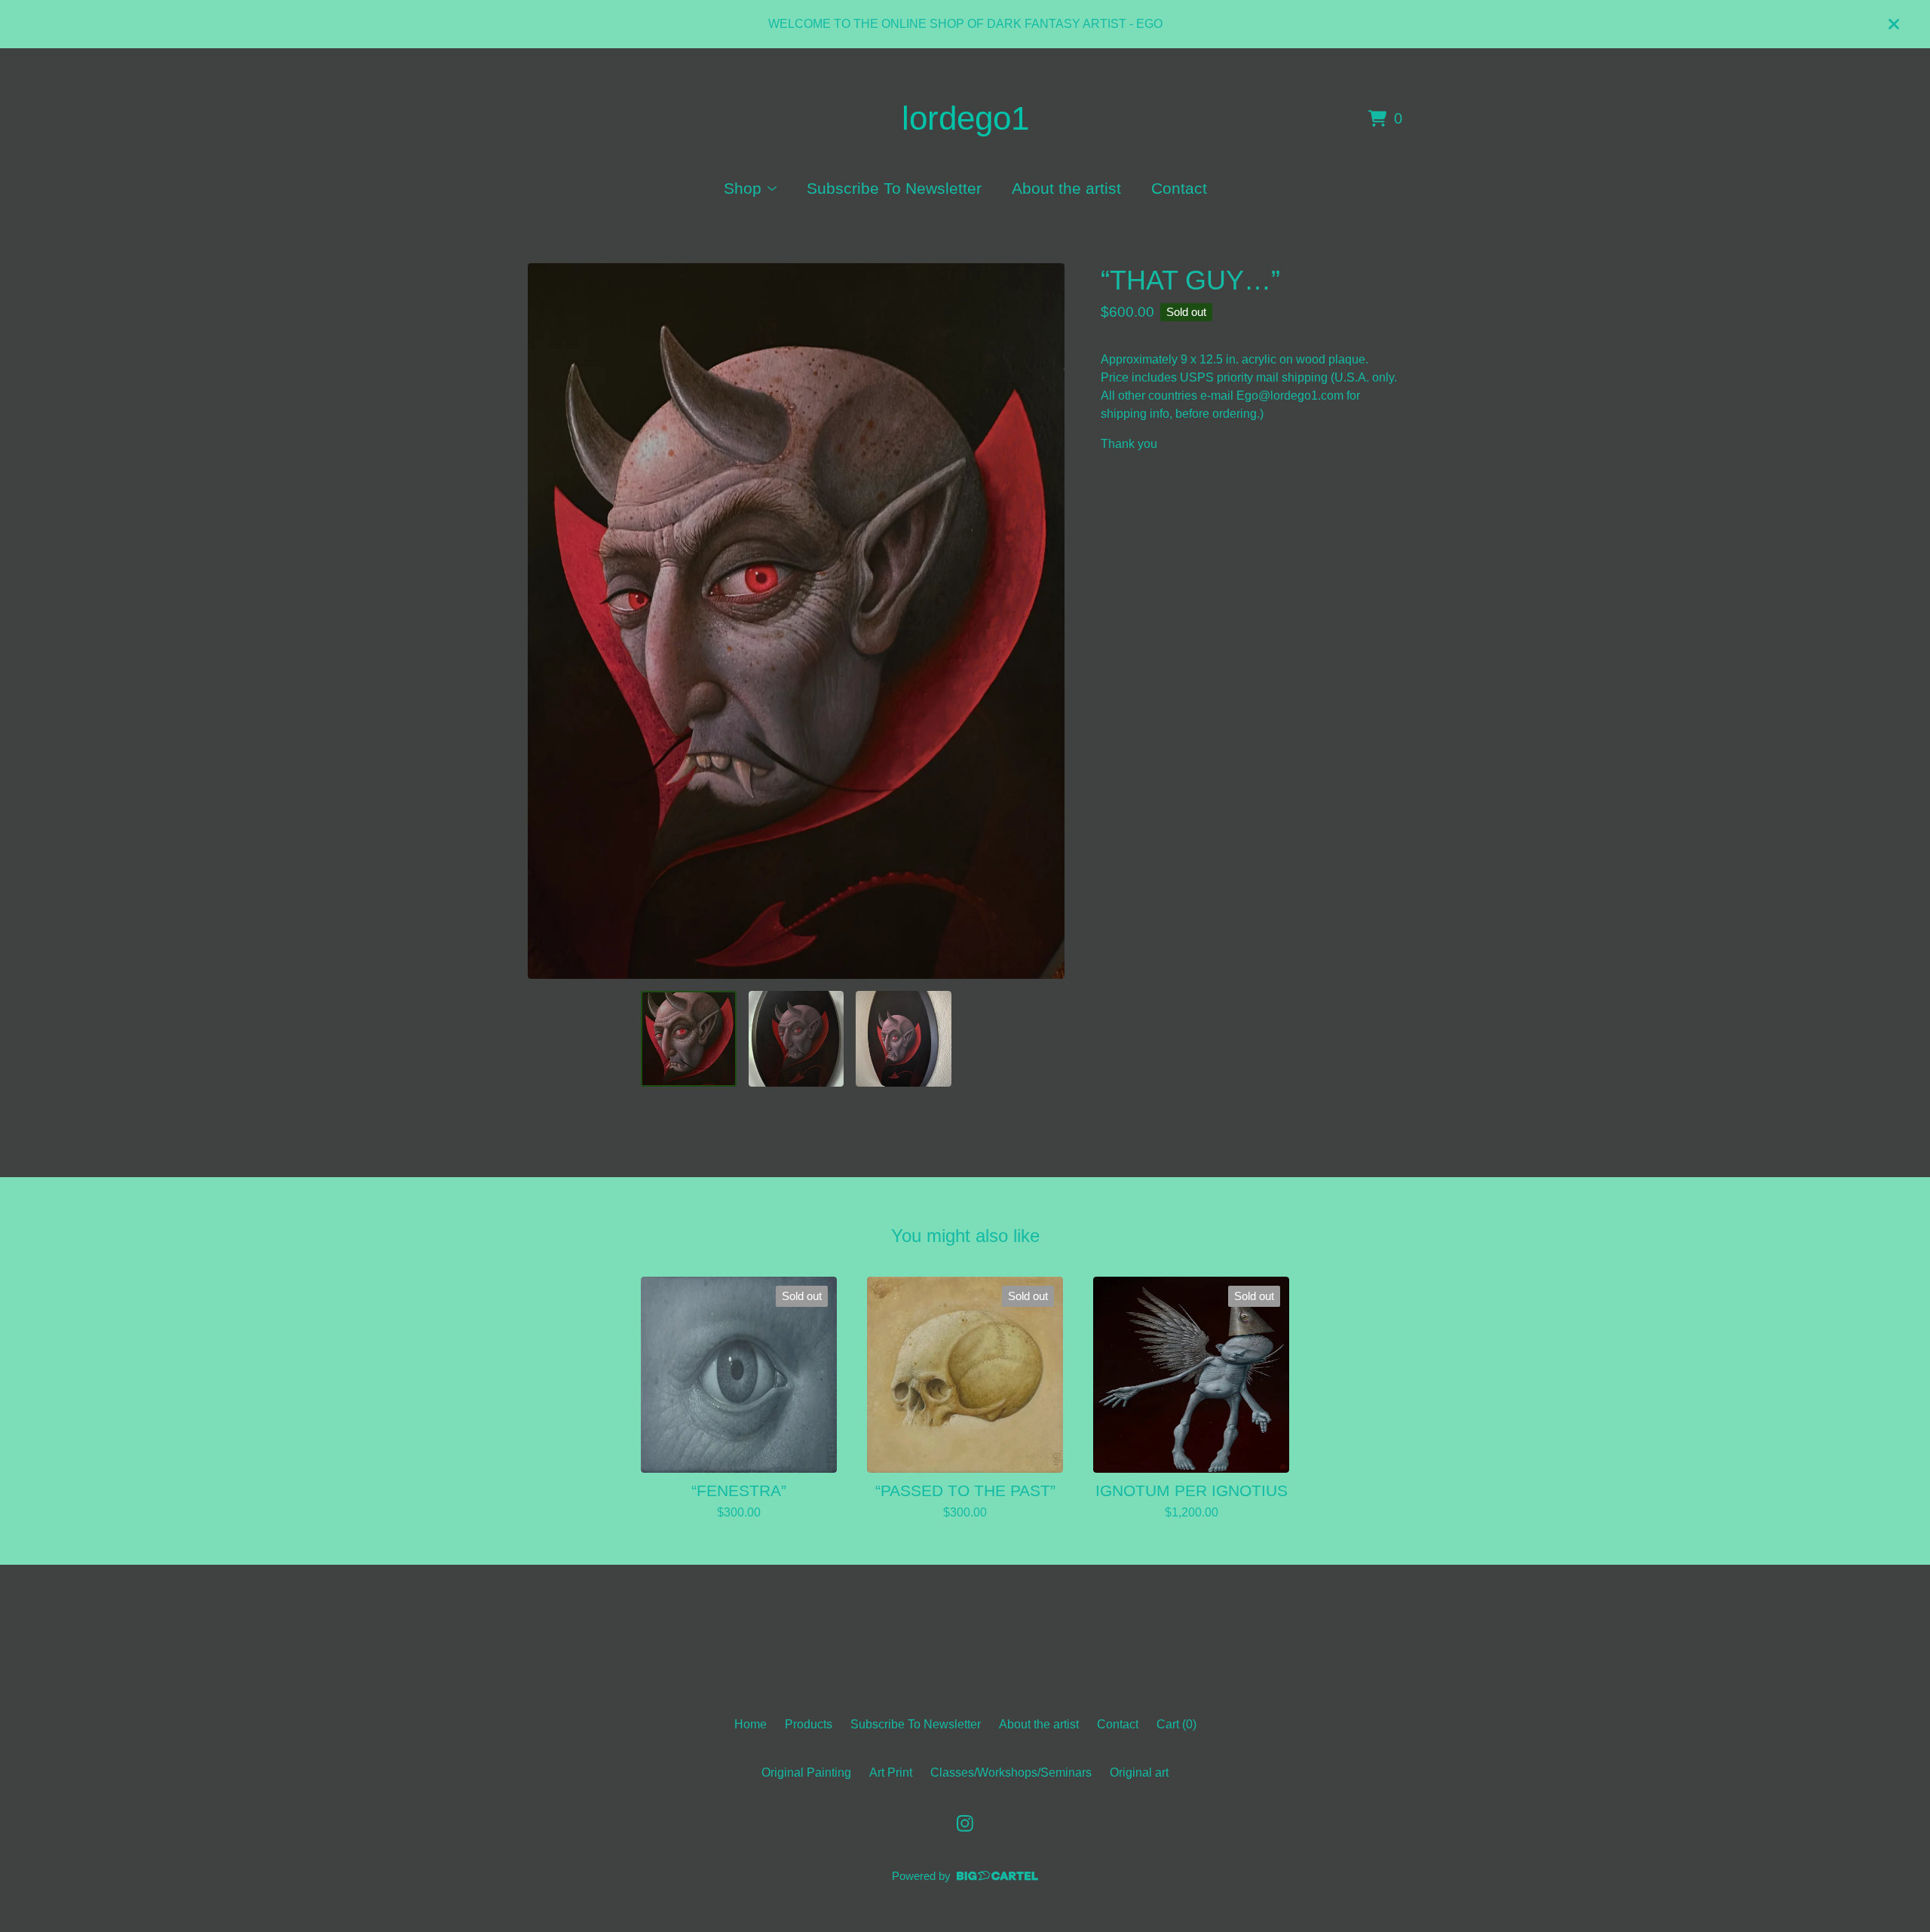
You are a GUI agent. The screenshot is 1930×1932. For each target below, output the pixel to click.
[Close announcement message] (1894, 24)
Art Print (891, 1773)
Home (751, 1724)
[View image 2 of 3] (796, 1038)
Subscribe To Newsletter (894, 188)
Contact (1179, 188)
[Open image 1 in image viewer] (796, 621)
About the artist (1066, 188)
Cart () (1176, 1724)
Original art (1139, 1773)
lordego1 (965, 118)
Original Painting (806, 1773)
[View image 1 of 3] (688, 1038)
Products (809, 1724)
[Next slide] (1043, 621)
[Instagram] (965, 1823)
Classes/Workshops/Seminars (1011, 1773)
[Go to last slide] (549, 621)
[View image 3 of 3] (903, 1038)
